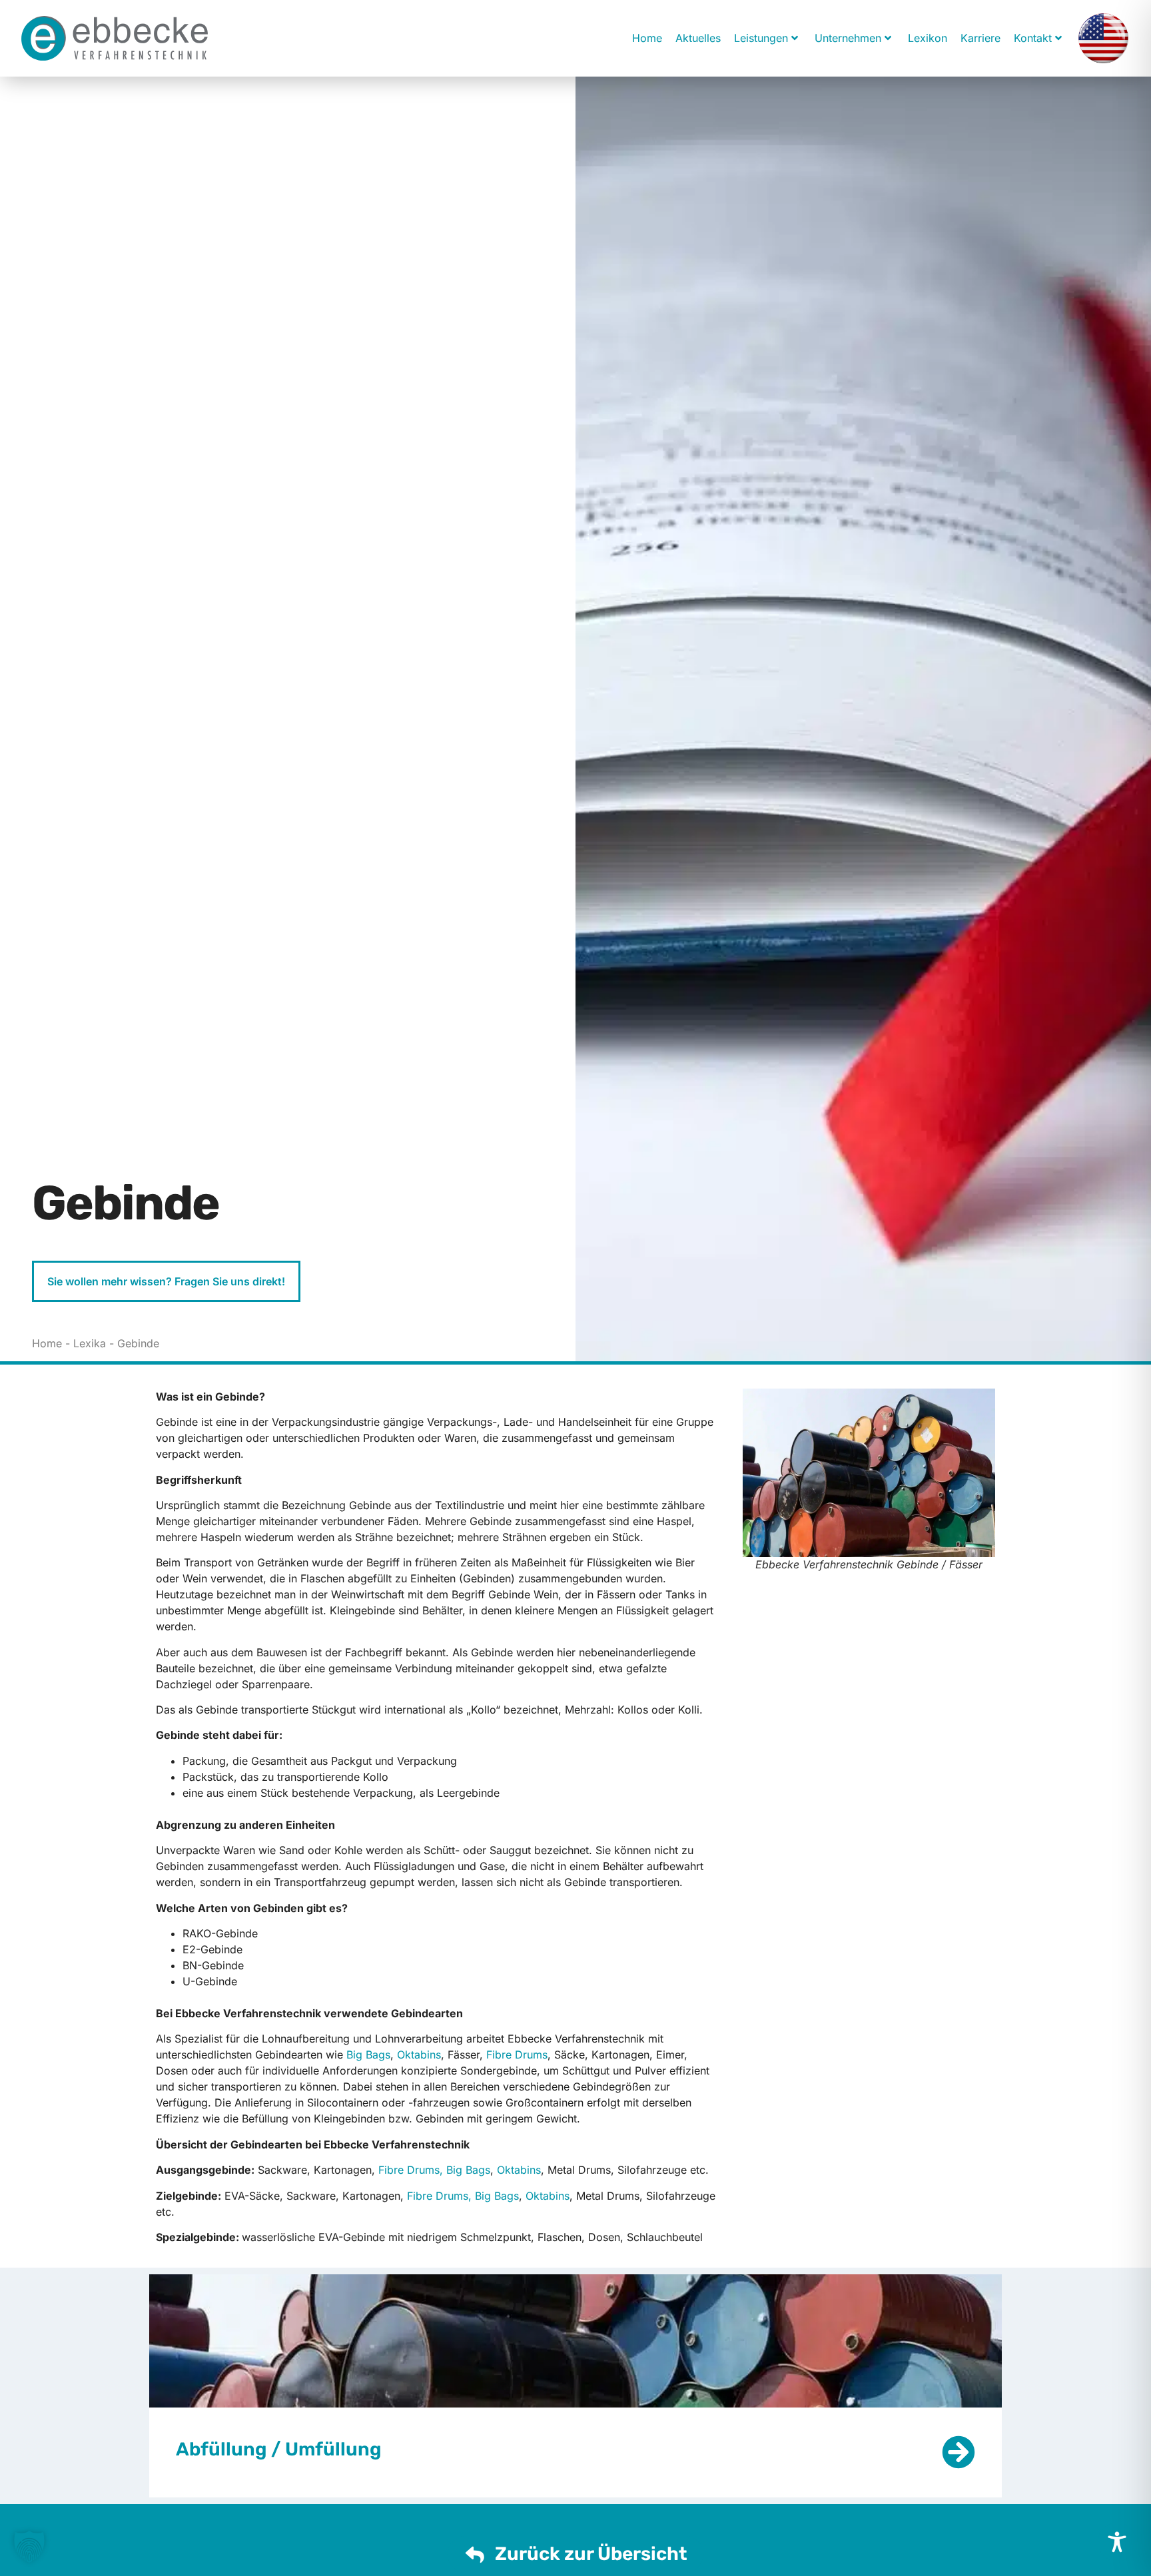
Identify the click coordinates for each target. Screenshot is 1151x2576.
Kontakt (1033, 38)
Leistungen (761, 38)
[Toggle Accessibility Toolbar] (1117, 2542)
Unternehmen (848, 38)
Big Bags (368, 2055)
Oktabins (419, 2055)
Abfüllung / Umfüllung (279, 2449)
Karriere (980, 38)
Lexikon (928, 38)
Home (647, 38)
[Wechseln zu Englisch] (1103, 38)
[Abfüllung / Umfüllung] (959, 2453)
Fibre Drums (517, 2055)
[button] (29, 2547)
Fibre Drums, (411, 2170)
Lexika (90, 1343)
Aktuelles (698, 38)
